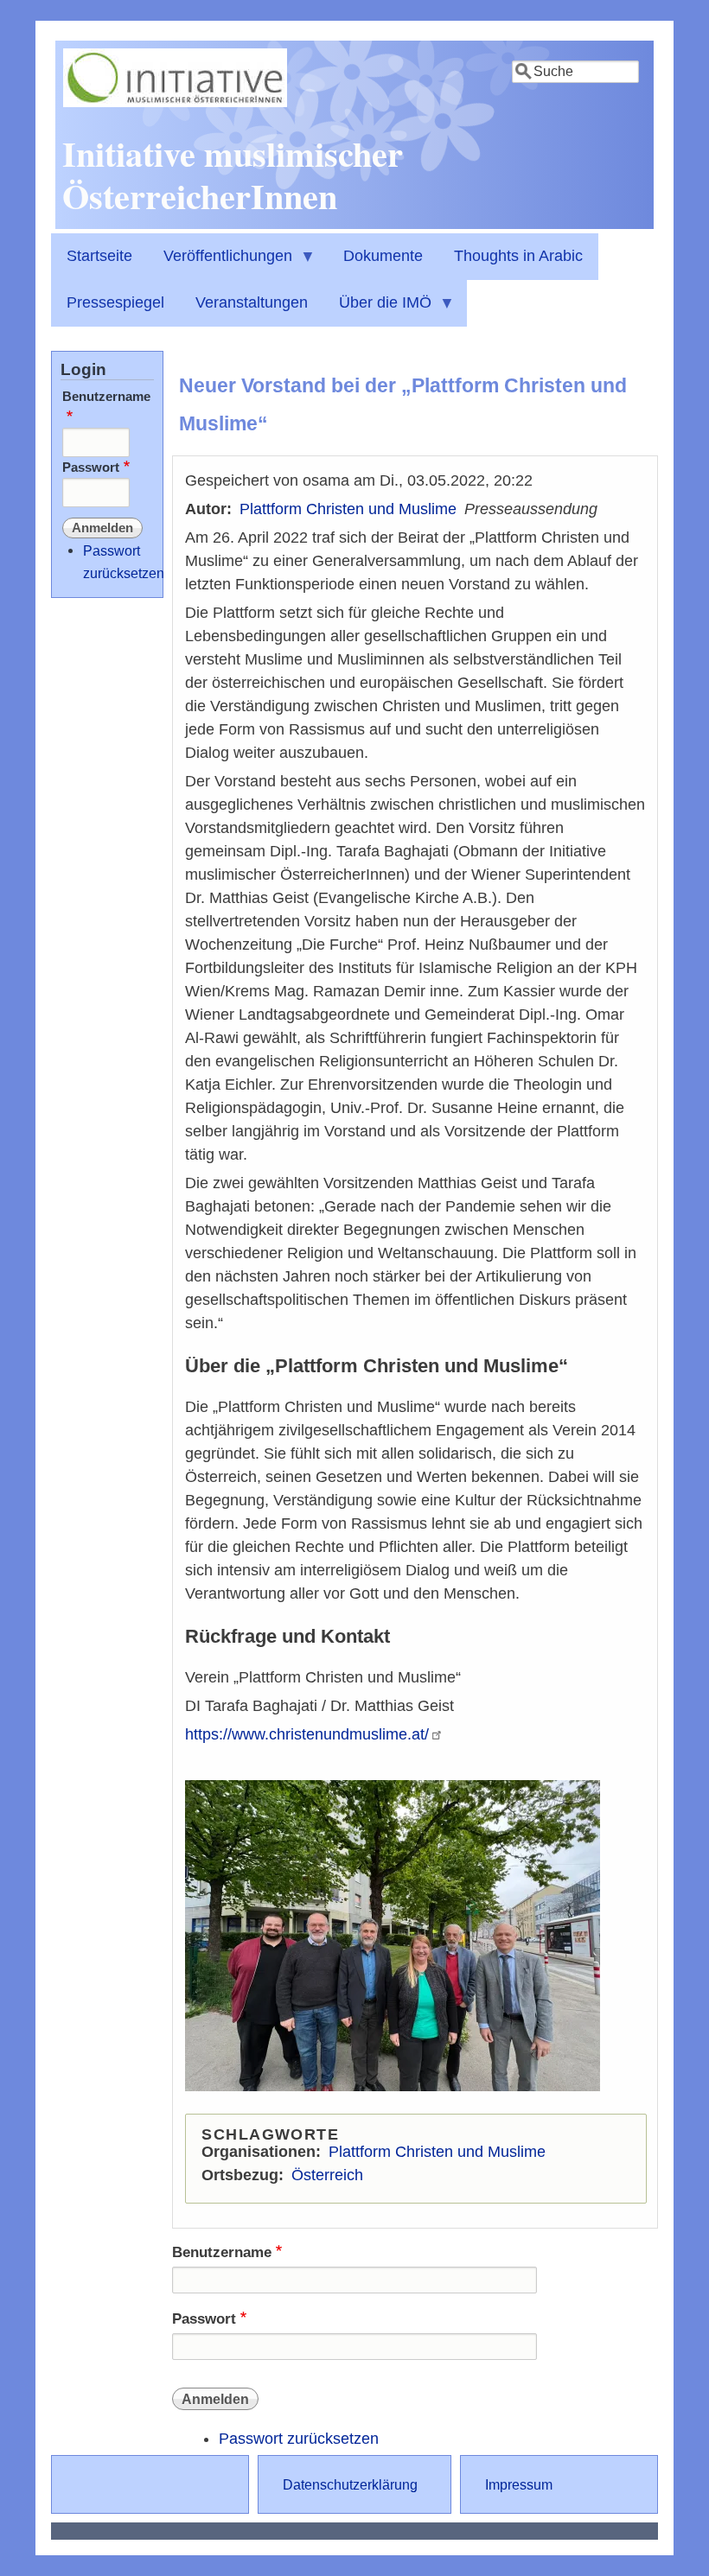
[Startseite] (175, 102)
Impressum (519, 2484)
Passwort (204, 2319)
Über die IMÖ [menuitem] (377, 310)
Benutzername (222, 2252)
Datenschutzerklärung (350, 2484)
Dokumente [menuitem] (383, 256)
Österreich (327, 2175)
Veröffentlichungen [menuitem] (220, 264)
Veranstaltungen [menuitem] (252, 302)
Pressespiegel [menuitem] (115, 302)
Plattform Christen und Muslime (348, 509)
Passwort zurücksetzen (299, 2439)
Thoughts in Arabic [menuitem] (518, 256)
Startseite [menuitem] (99, 256)
